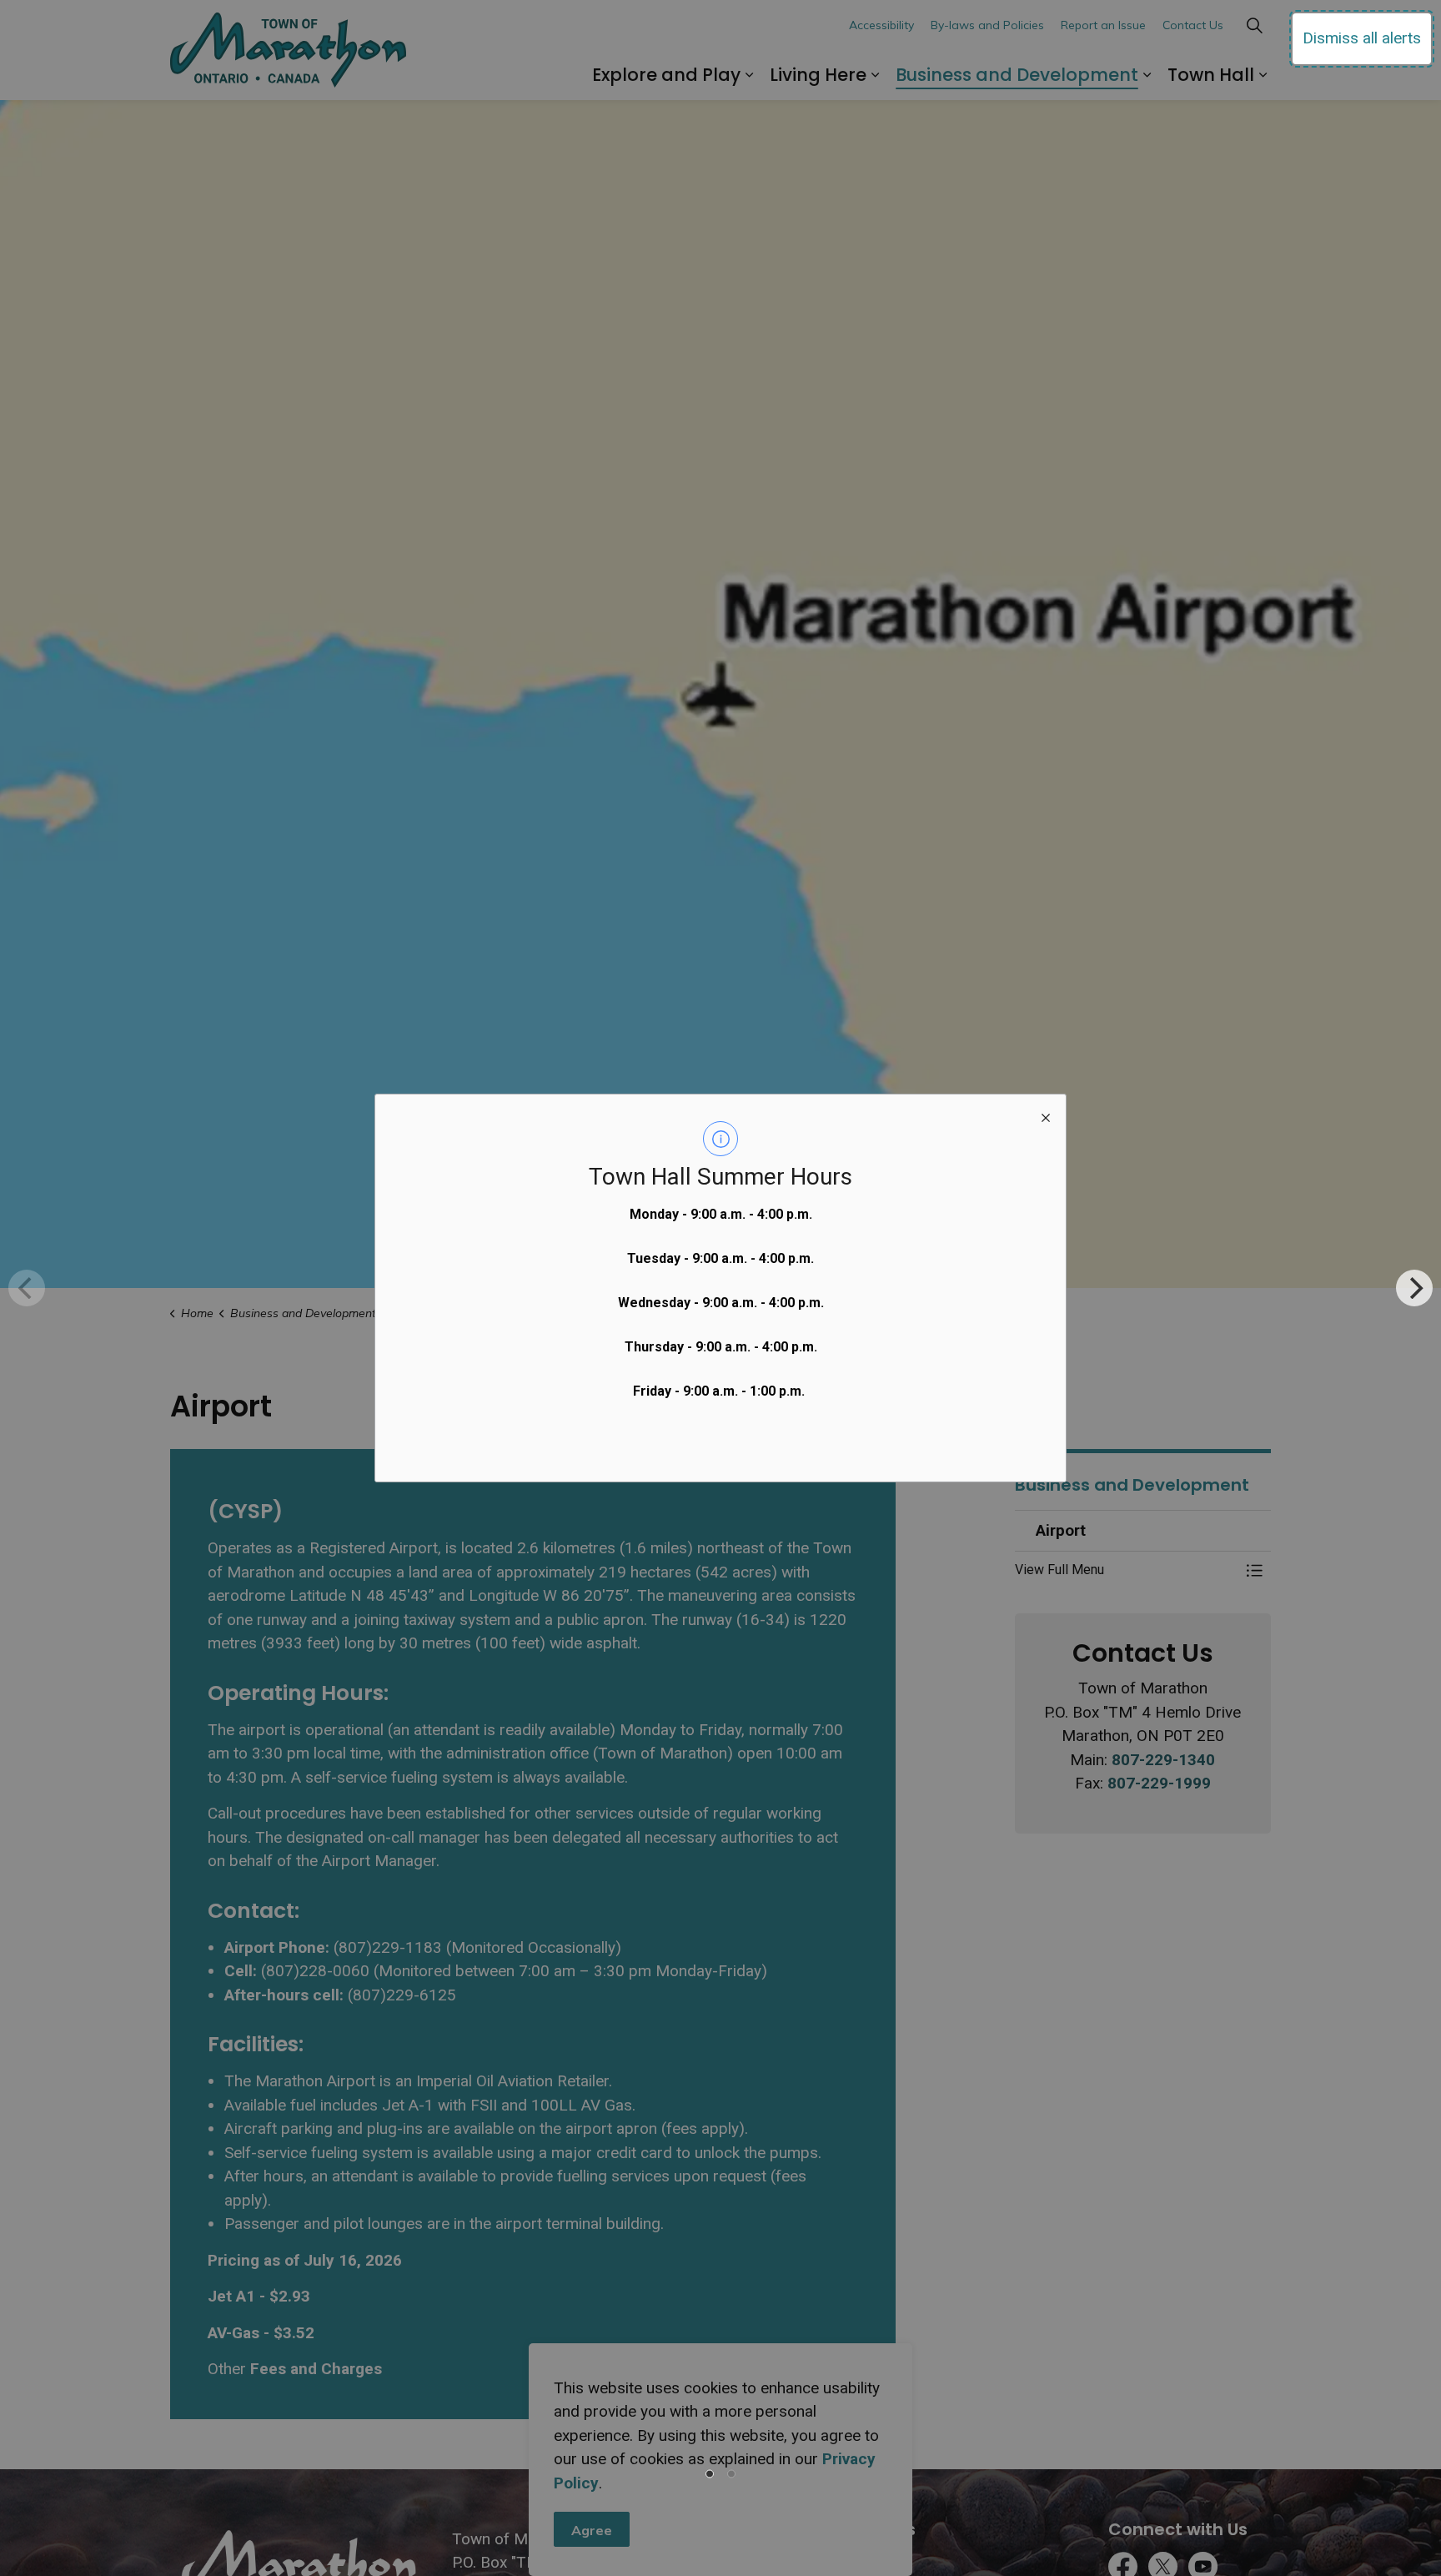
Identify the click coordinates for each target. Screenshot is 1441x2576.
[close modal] (1046, 1114)
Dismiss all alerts (1362, 38)
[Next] (1414, 1288)
